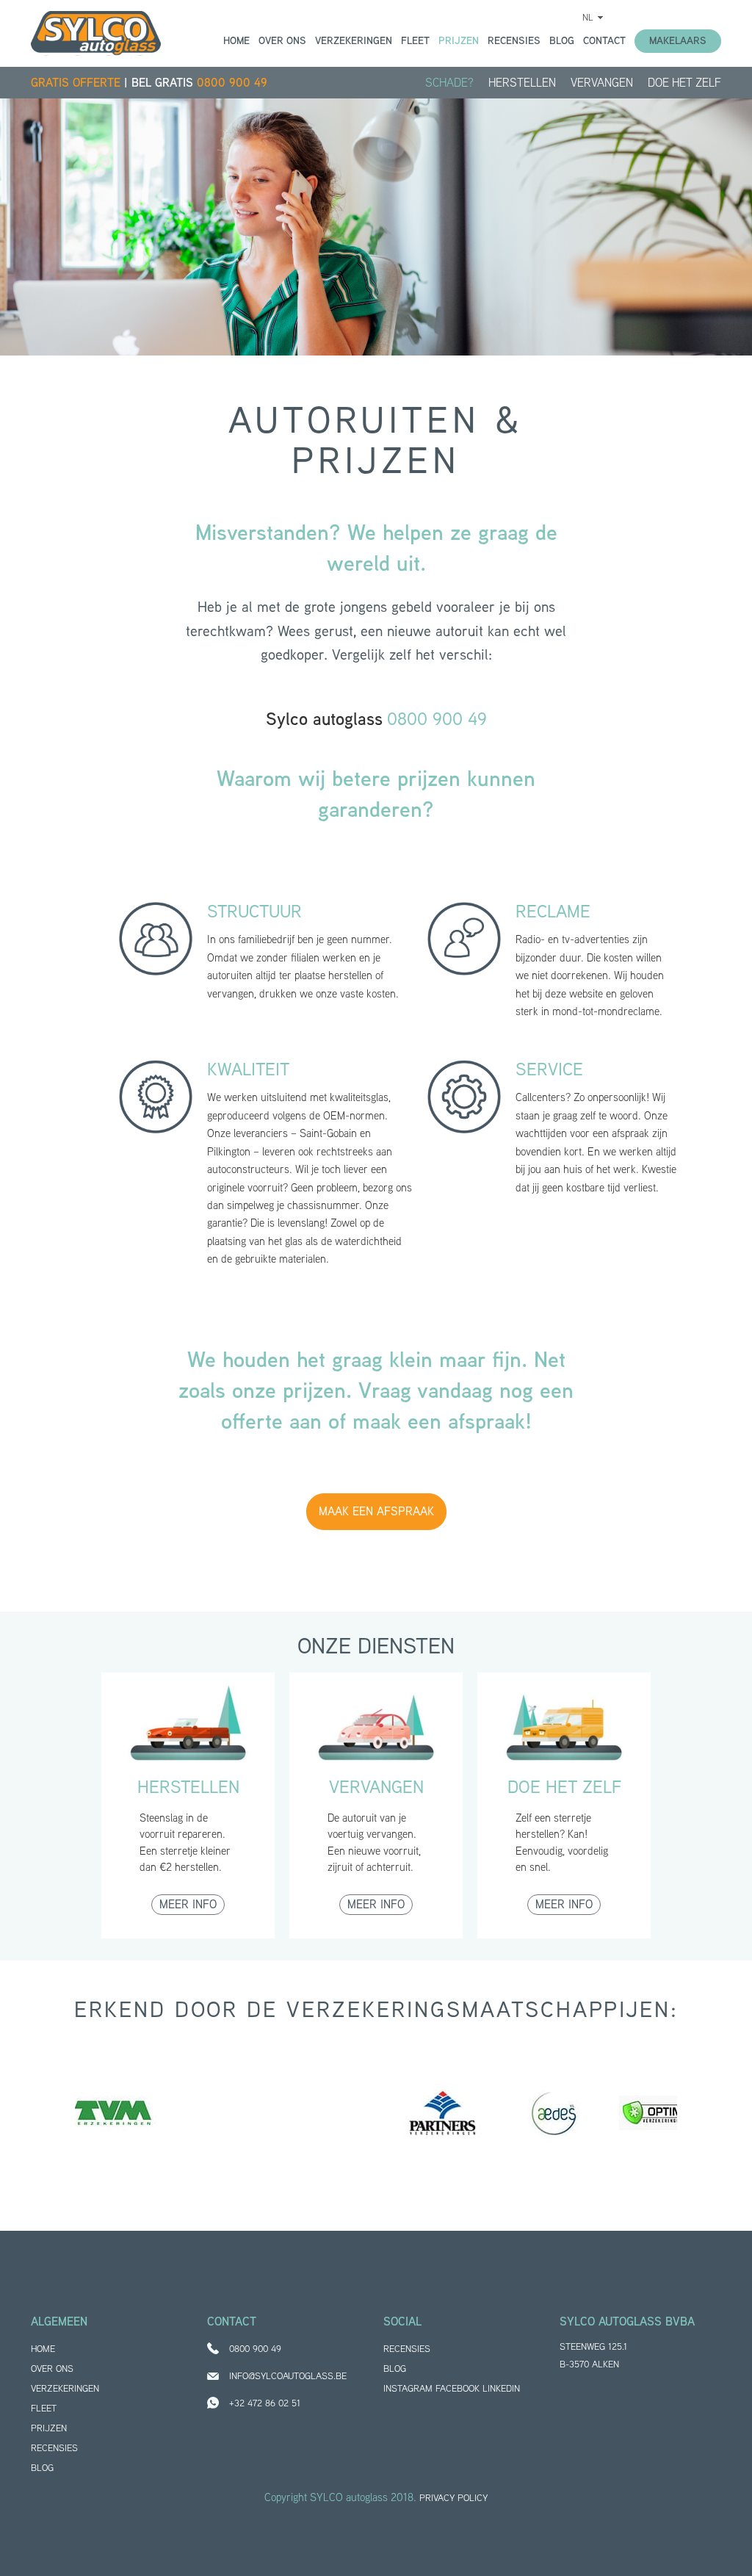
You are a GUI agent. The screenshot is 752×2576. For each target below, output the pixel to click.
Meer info (188, 1904)
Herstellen (522, 83)
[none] (590, 17)
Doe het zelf (684, 83)
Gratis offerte (76, 83)
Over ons (282, 40)
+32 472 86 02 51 (265, 2403)
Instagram (408, 2388)
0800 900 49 (232, 83)
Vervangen (602, 83)
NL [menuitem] (588, 17)
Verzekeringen (354, 40)
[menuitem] (590, 17)
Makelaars (678, 40)
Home (236, 40)
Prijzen (459, 40)
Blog (562, 40)
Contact (604, 40)
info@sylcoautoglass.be (288, 2376)
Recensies (514, 40)
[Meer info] (188, 1731)
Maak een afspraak (376, 1511)
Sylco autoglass (96, 33)
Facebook (458, 2388)
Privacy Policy (453, 2498)
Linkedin (501, 2388)
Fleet (415, 40)
